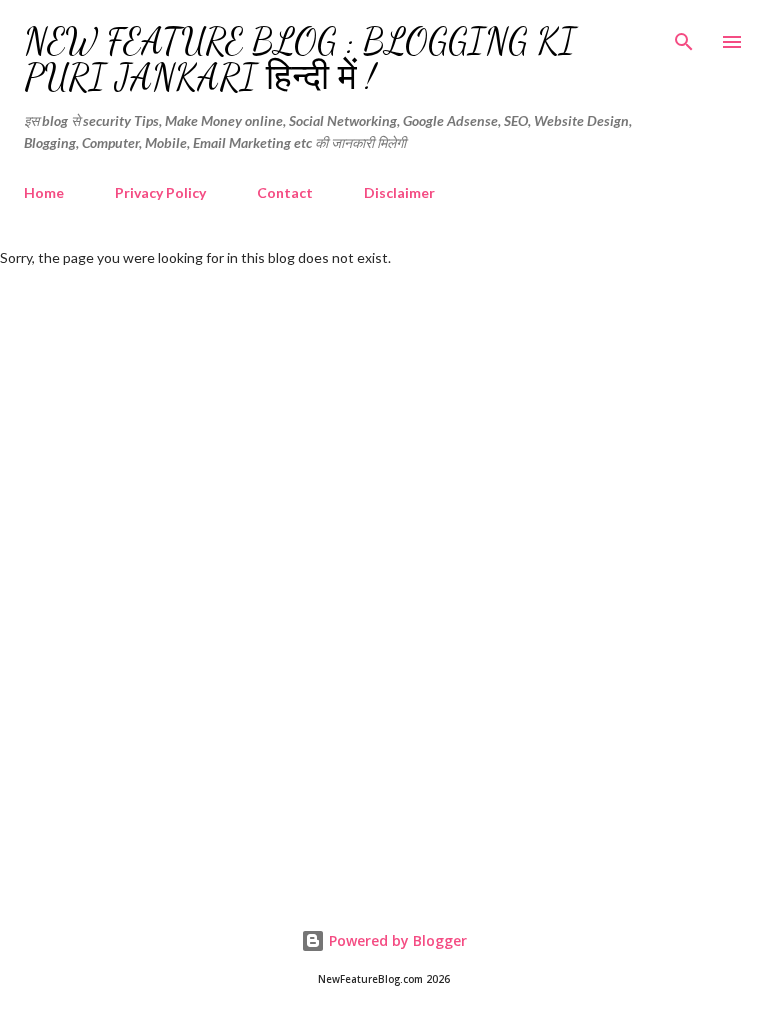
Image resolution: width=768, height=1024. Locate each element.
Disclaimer (399, 192)
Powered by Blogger (396, 940)
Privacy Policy (160, 192)
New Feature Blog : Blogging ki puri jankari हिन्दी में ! (300, 59)
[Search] (684, 36)
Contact (285, 192)
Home (44, 192)
